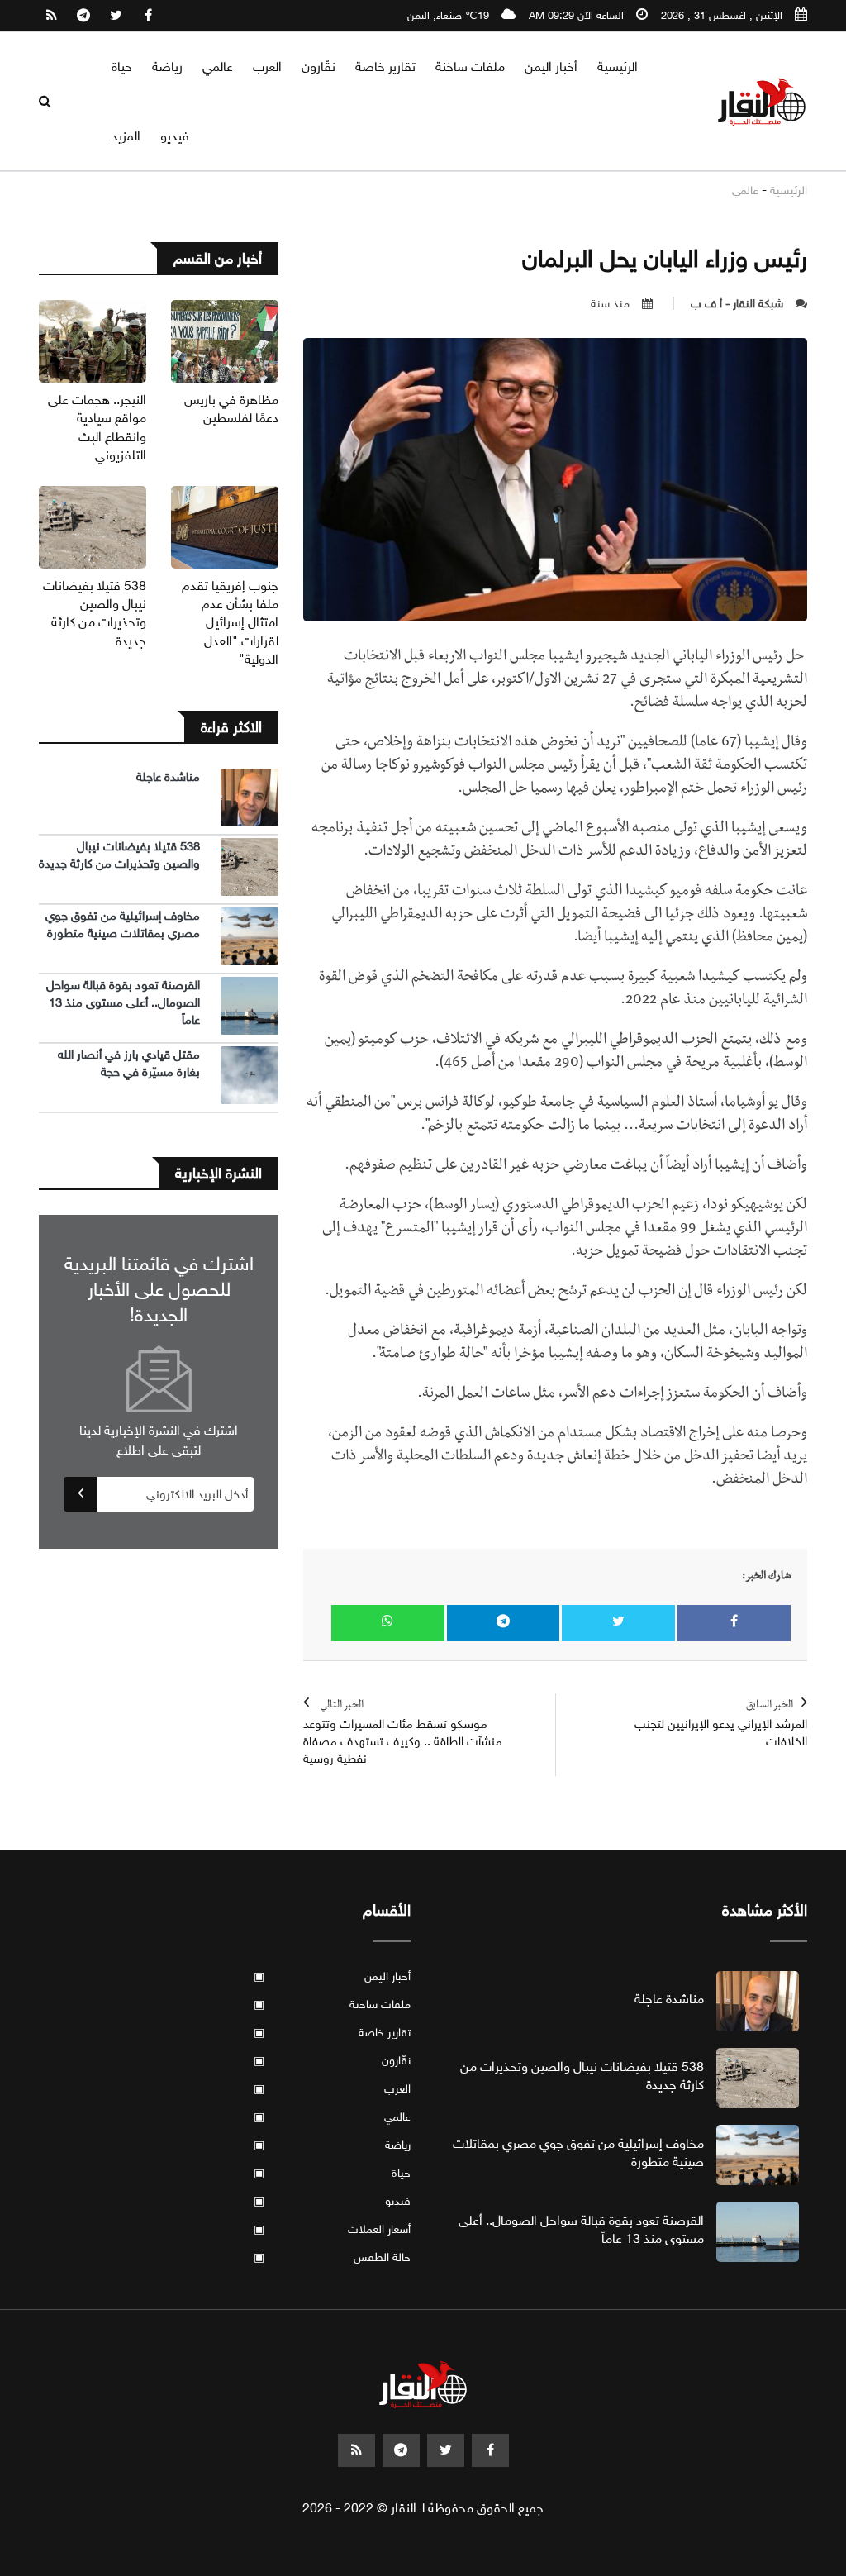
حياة (122, 67)
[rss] (51, 16)
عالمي (218, 67)
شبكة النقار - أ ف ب (737, 304)
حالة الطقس (332, 2257)
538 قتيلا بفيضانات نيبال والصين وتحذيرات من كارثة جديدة (95, 613)
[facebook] (148, 16)
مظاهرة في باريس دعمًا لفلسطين (231, 409)
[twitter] (116, 16)
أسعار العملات (332, 2229)
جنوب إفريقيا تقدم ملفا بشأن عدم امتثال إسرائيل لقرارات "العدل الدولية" (230, 623)
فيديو (175, 136)
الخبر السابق (721, 1724)
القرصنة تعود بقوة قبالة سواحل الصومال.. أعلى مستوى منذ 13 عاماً (123, 1002)
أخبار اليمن (551, 67)
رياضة (167, 67)
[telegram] (83, 16)
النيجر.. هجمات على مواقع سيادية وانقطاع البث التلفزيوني (97, 427)
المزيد (126, 136)
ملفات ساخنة (470, 67)
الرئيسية (618, 67)
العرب (267, 67)
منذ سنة (610, 304)
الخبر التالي (403, 1733)
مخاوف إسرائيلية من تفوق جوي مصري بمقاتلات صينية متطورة (123, 924)
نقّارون (318, 67)
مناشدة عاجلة (168, 777)
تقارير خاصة (385, 67)
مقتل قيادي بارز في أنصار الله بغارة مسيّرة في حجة (129, 1063)
